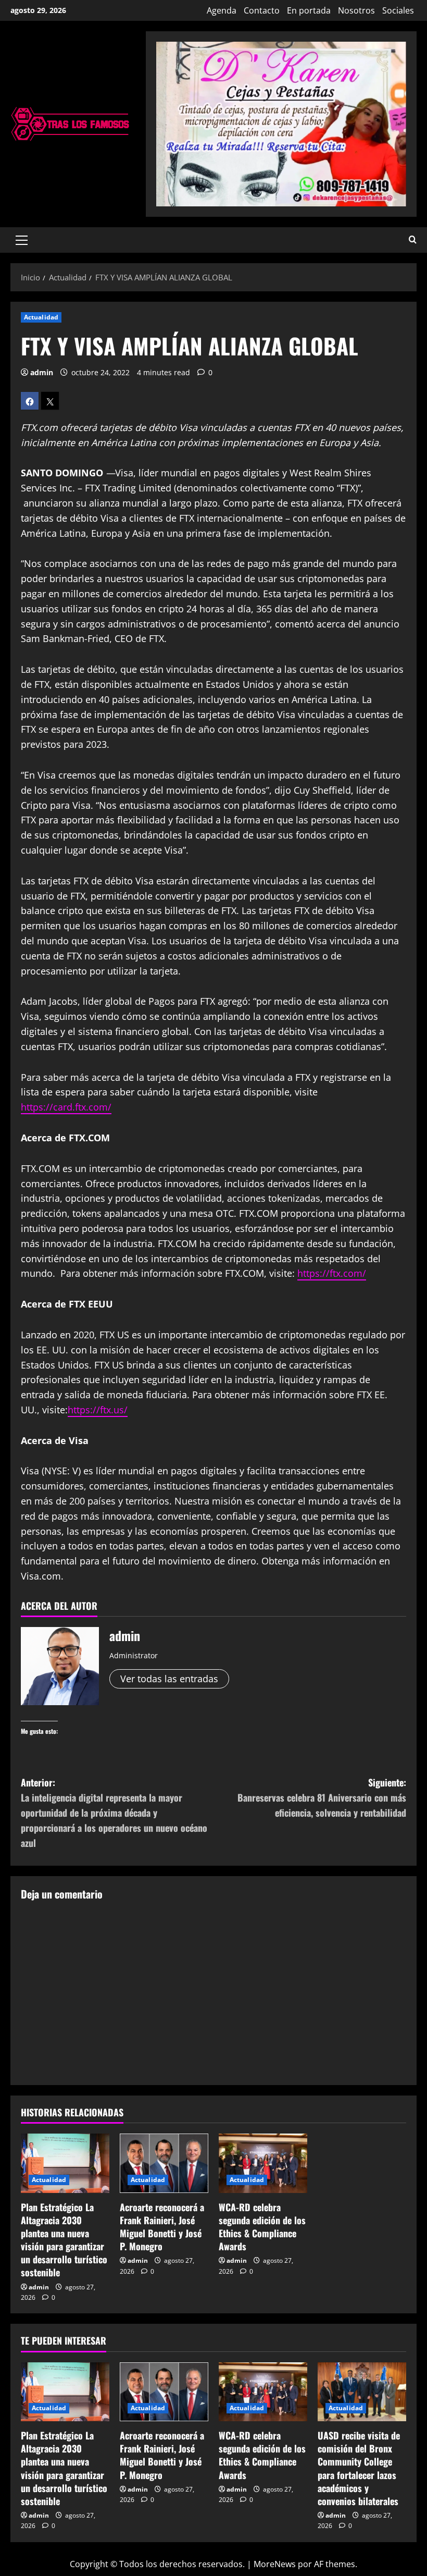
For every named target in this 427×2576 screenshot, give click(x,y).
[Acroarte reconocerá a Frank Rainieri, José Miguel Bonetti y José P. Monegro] (164, 2163)
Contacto (262, 10)
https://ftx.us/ (98, 1410)
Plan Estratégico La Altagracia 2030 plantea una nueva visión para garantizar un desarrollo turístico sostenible (64, 2240)
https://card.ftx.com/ (66, 1107)
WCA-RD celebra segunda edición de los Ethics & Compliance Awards (262, 2227)
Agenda (222, 10)
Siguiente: (322, 1797)
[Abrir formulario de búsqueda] (413, 240)
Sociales (398, 10)
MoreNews (275, 2564)
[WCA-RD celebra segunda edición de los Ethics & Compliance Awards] (263, 2163)
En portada (309, 10)
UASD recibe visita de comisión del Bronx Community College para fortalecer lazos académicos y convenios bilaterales (359, 2468)
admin (42, 372)
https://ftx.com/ (332, 1273)
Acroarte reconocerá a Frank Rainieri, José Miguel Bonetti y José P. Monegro (162, 2227)
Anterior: (114, 1812)
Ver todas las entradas (169, 1679)
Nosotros (356, 10)
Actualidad (41, 317)
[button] (22, 240)
